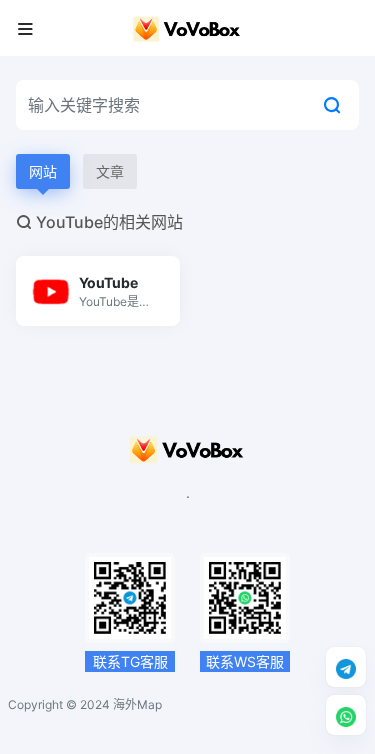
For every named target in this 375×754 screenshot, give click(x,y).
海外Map (137, 704)
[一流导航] (187, 28)
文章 (110, 171)
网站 (43, 171)
